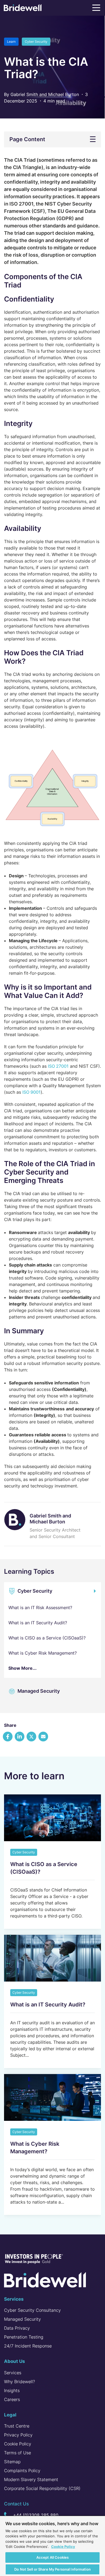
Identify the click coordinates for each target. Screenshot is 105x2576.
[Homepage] (23, 9)
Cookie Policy (18, 2444)
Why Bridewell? (20, 2382)
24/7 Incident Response (28, 2346)
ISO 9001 (31, 1092)
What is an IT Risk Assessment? (40, 1608)
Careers (12, 2399)
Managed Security (38, 1691)
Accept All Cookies (52, 2557)
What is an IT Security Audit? (38, 1623)
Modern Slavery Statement (31, 2479)
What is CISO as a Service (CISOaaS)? (47, 1638)
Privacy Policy (18, 2435)
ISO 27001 (58, 1066)
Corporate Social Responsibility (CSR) (42, 2488)
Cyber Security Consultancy (32, 2310)
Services (13, 2373)
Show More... (22, 1668)
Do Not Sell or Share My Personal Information (52, 2569)
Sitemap (12, 2462)
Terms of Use (17, 2453)
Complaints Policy (22, 2471)
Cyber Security (34, 1591)
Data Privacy (17, 2328)
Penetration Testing (24, 2337)
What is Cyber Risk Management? (43, 1653)
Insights (12, 2390)
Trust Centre (17, 2426)
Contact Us (16, 2504)
